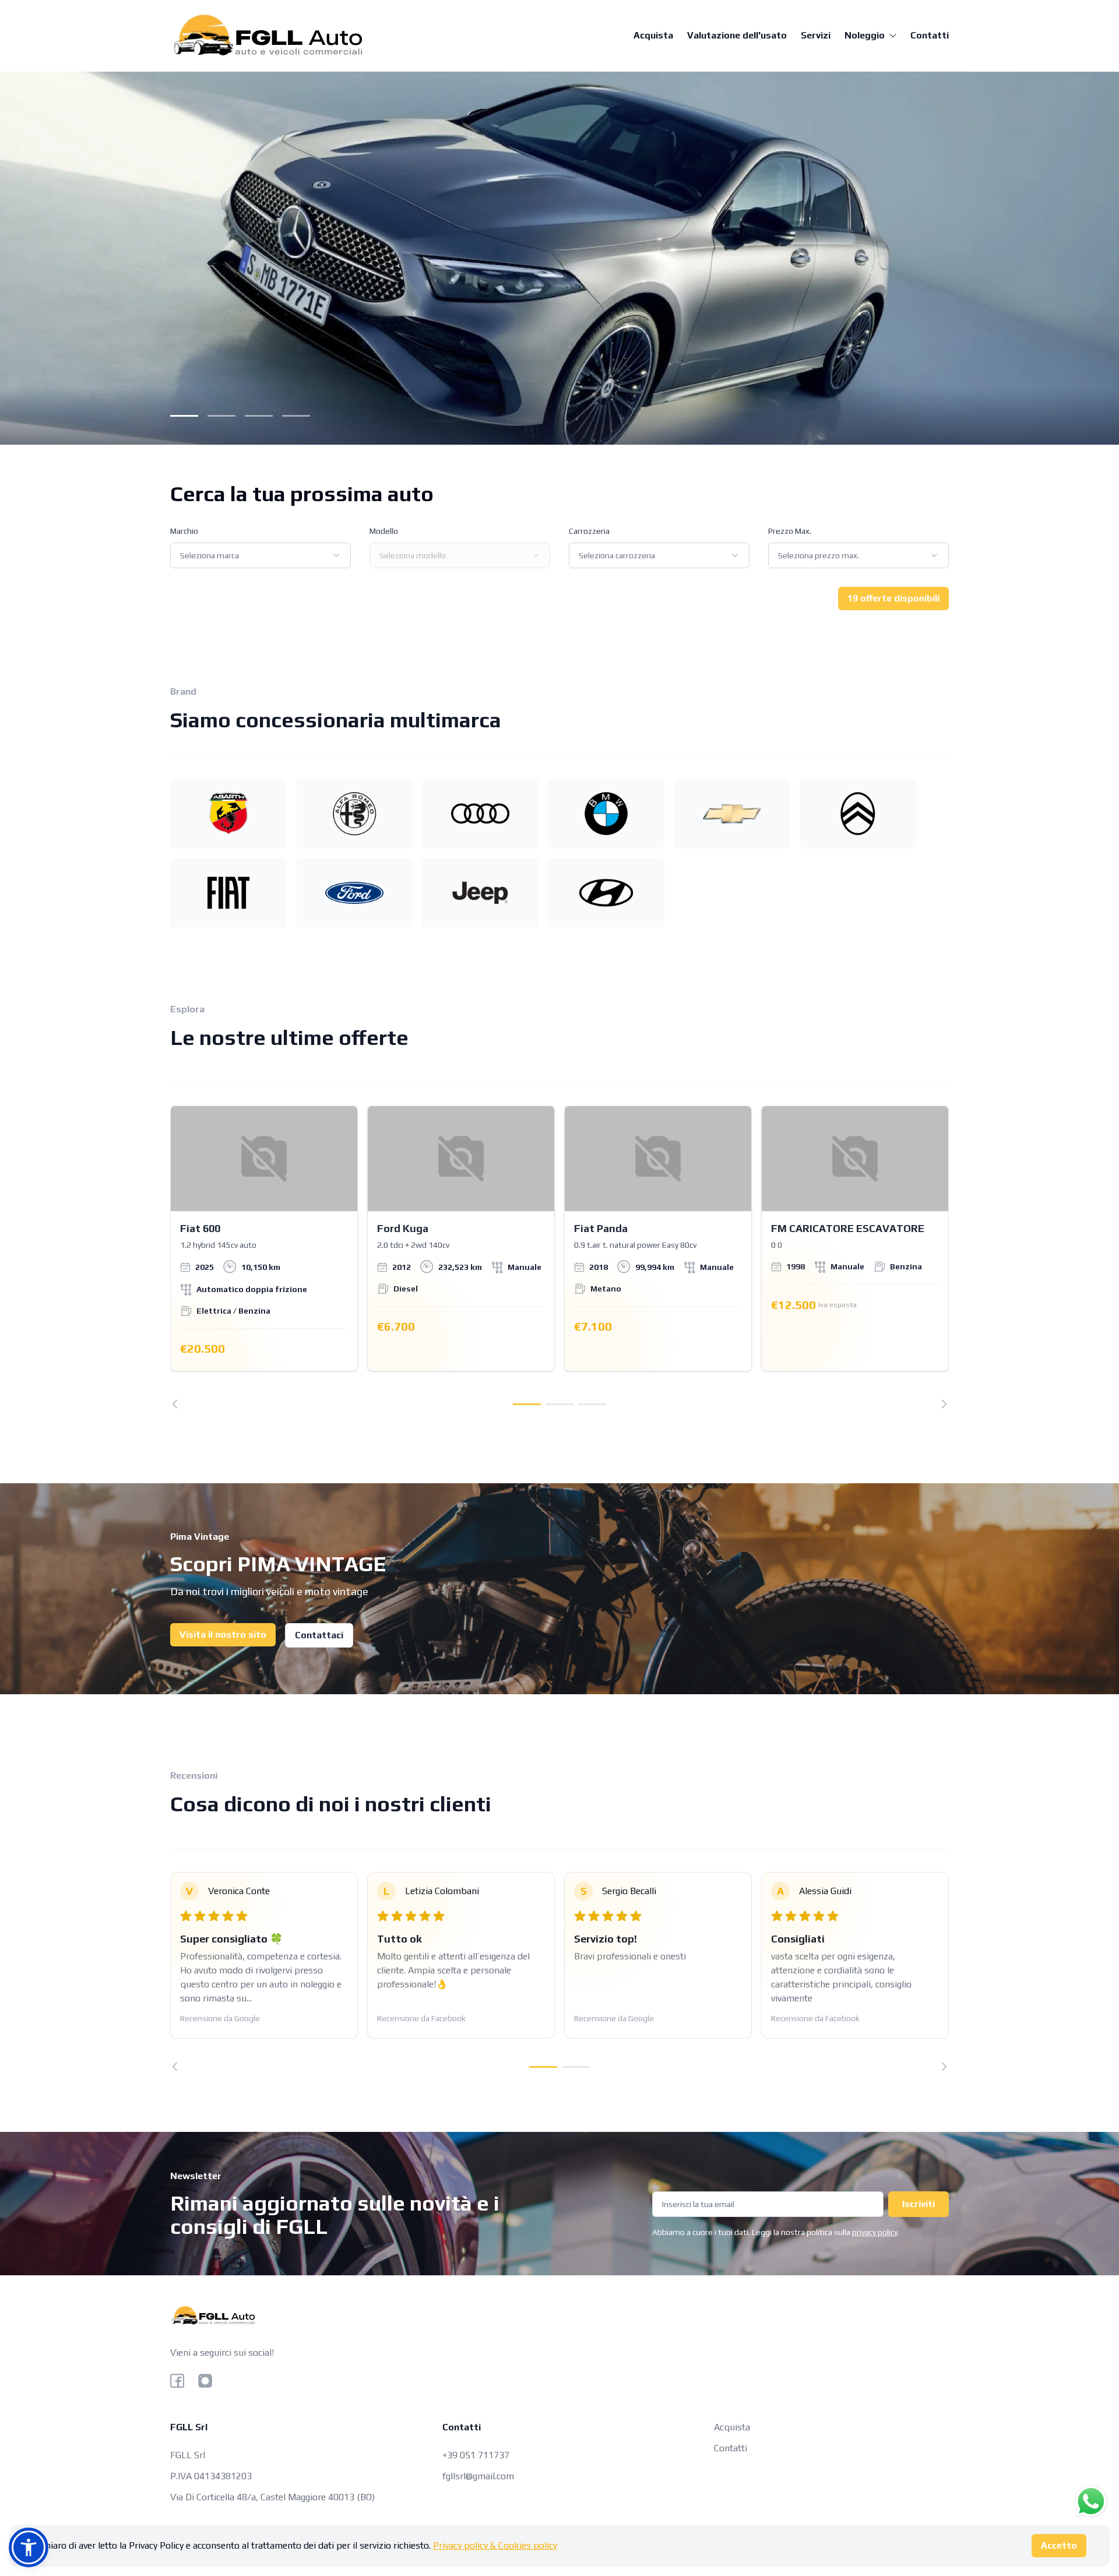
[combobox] (261, 555)
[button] (29, 2547)
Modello (384, 531)
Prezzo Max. (790, 531)
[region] (559, 1257)
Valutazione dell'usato (737, 35)
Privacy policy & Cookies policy (495, 2545)
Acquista (653, 35)
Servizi (816, 35)
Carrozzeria (589, 531)
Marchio (184, 531)
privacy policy (875, 2232)
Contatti (930, 35)
